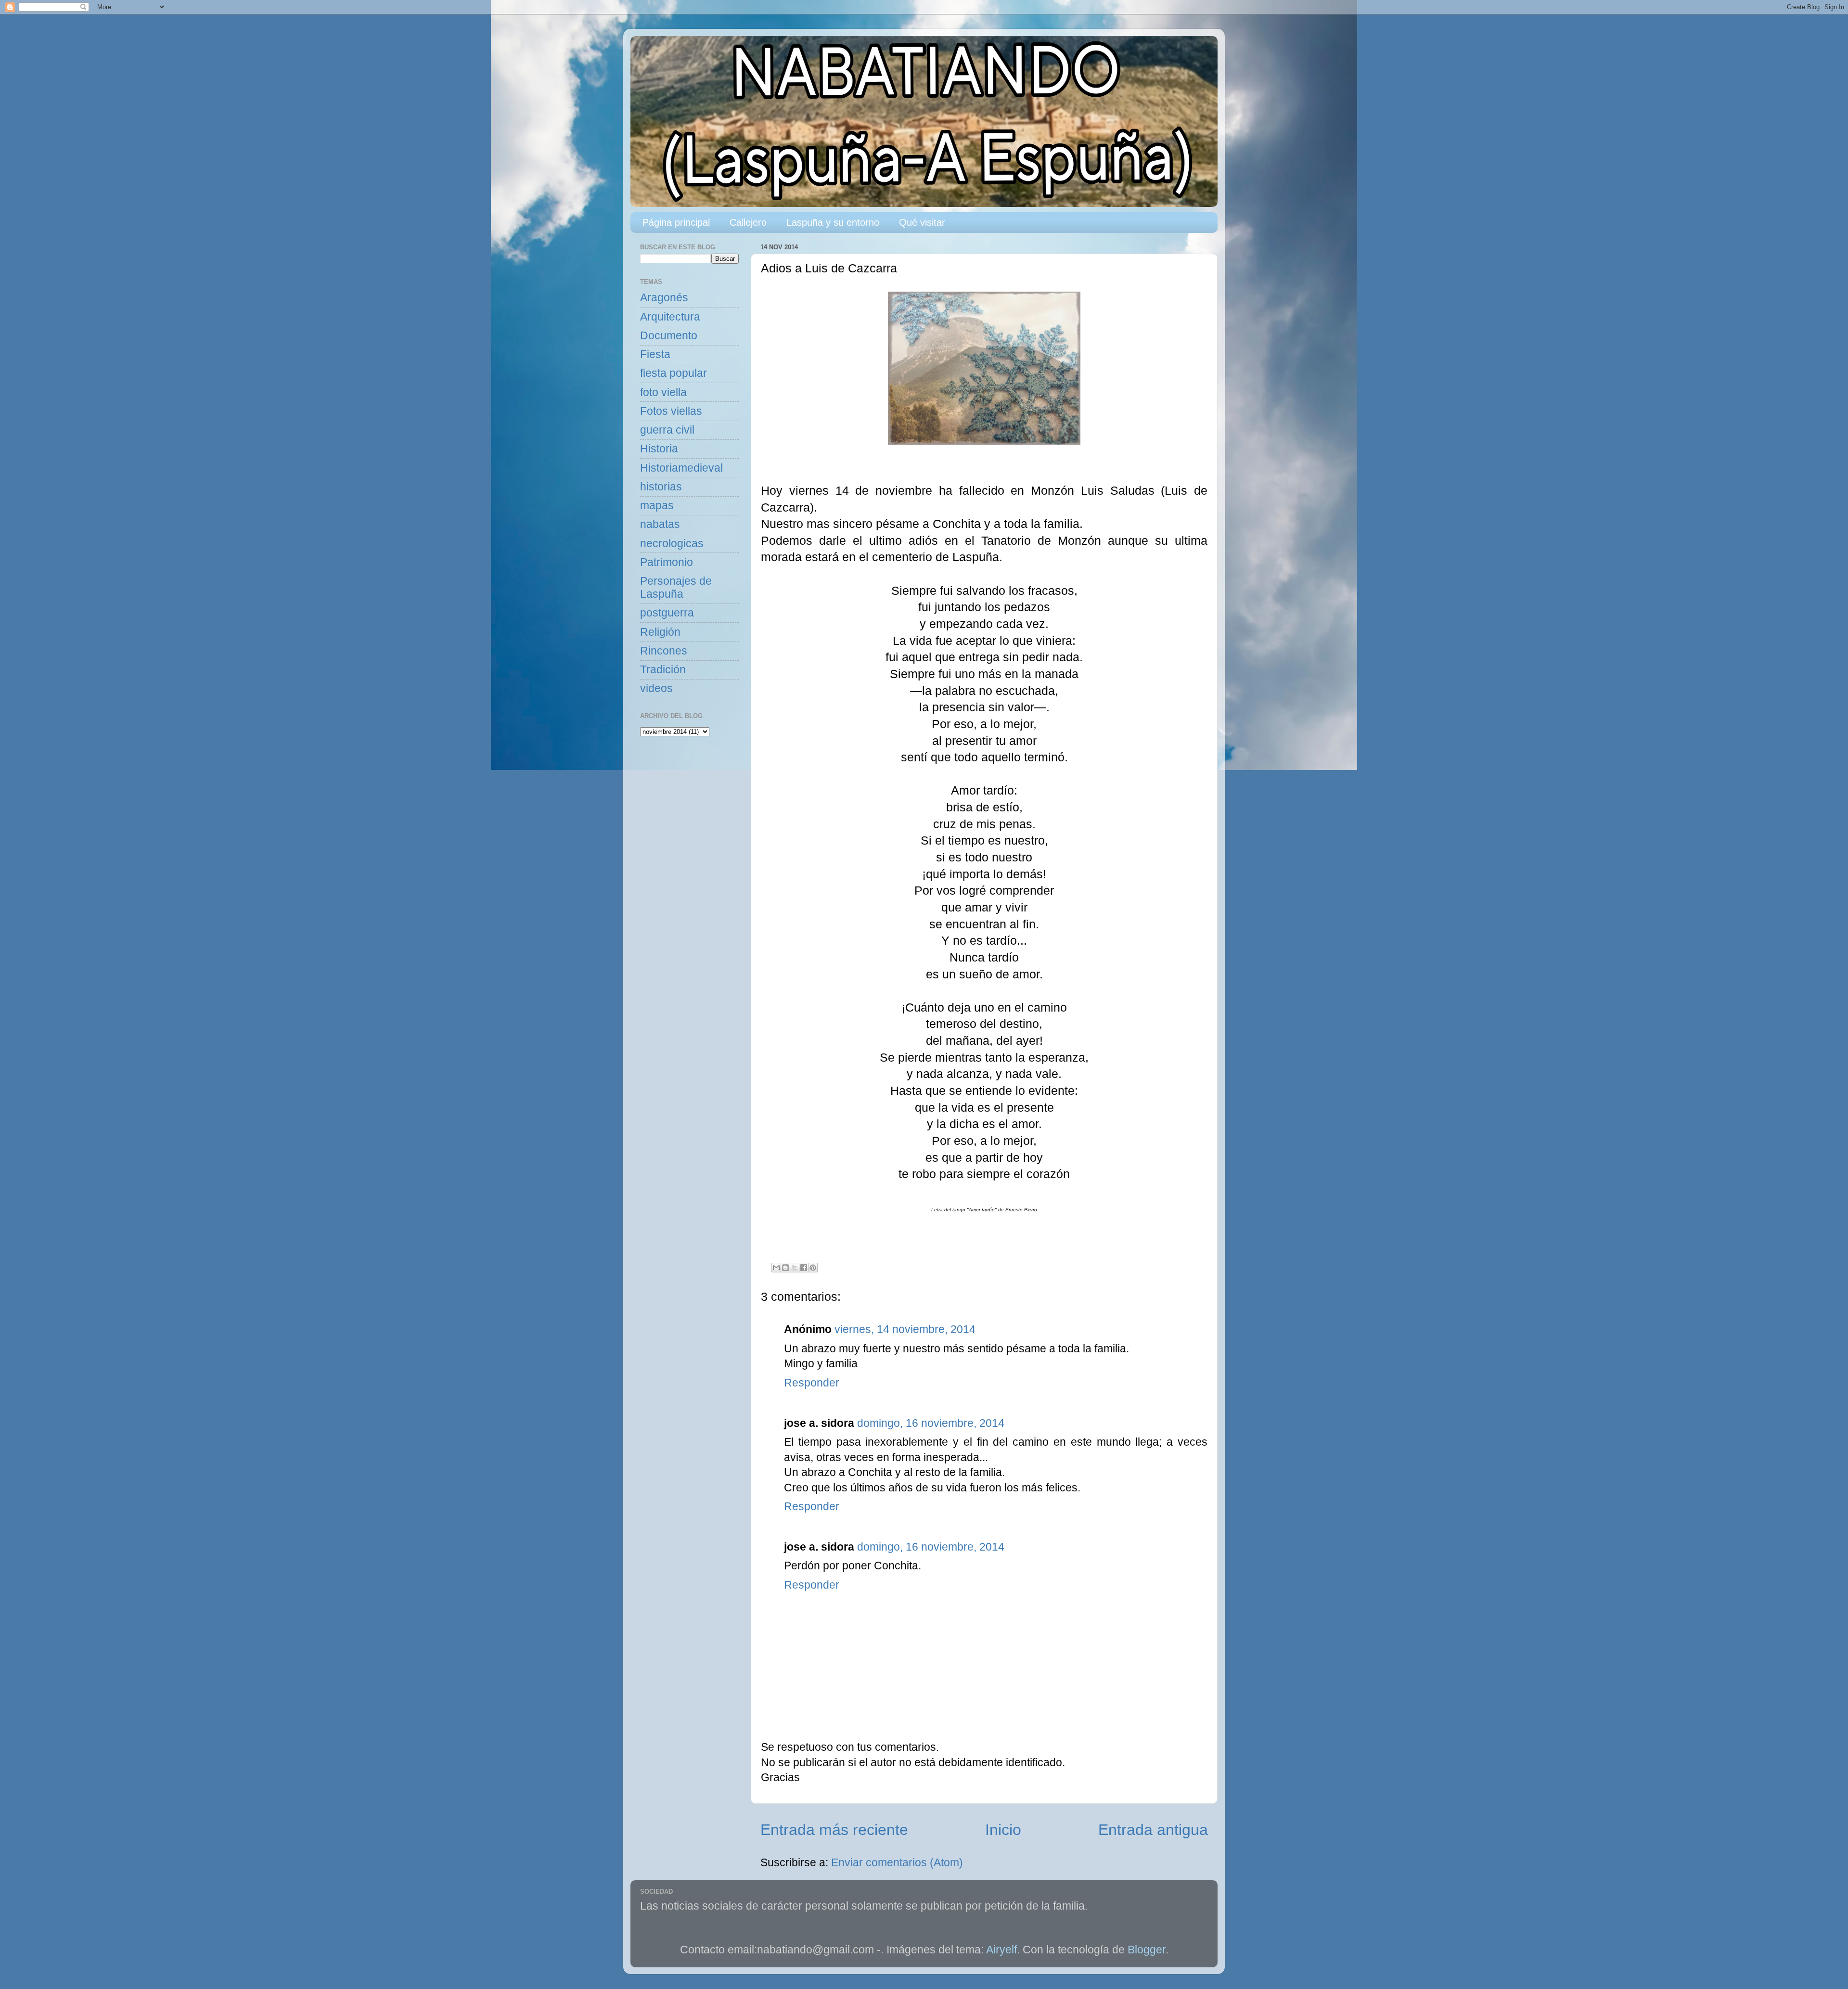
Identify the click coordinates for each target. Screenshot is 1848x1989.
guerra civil (667, 430)
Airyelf (1001, 1950)
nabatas (660, 524)
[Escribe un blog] (785, 1268)
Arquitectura (670, 317)
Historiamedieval (681, 468)
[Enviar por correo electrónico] (776, 1268)
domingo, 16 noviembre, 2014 (931, 1423)
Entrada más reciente (834, 1830)
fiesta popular (674, 373)
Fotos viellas (671, 411)
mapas (657, 506)
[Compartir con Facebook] (804, 1268)
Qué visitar (922, 222)
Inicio (1003, 1830)
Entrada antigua (1153, 1830)
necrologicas (672, 544)
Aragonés (664, 298)
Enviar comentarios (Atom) (897, 1863)
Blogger (1147, 1950)
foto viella (663, 392)
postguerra (667, 613)
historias (661, 487)
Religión (660, 632)
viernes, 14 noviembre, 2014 (905, 1329)
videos (656, 688)
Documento (669, 336)
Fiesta (655, 354)
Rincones (664, 651)
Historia (659, 449)
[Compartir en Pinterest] (813, 1268)
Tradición (663, 670)
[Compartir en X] (795, 1268)
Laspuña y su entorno (833, 222)
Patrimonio (667, 562)
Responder (812, 1383)
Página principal (676, 222)
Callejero (748, 222)
